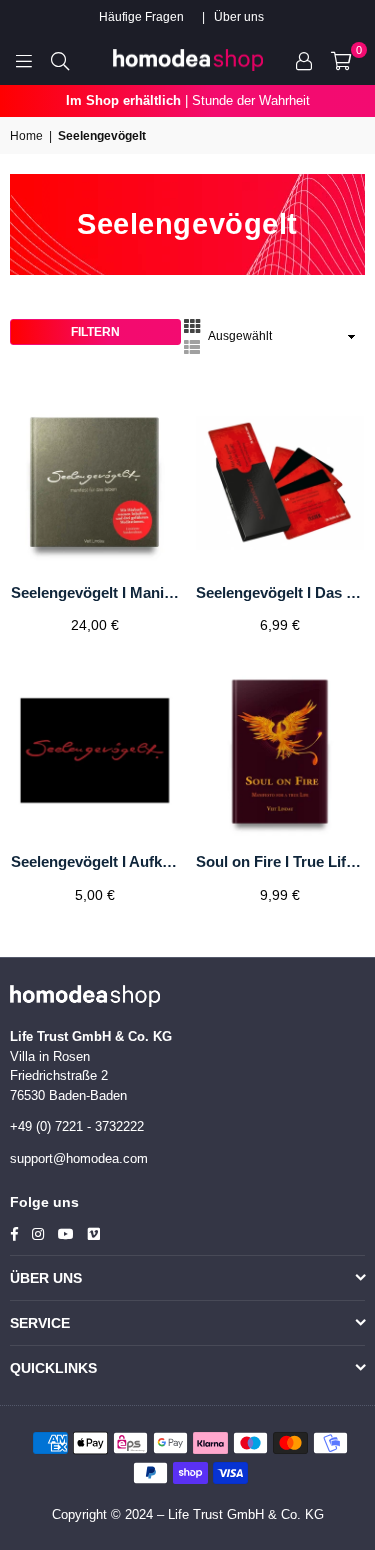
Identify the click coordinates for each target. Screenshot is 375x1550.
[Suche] (60, 60)
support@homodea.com (79, 1158)
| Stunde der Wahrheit (188, 100)
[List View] (192, 346)
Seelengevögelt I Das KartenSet (280, 592)
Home (26, 136)
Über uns (239, 17)
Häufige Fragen (141, 17)
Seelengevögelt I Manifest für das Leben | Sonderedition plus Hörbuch (95, 592)
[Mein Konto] (304, 60)
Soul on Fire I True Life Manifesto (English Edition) (280, 861)
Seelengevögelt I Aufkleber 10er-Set (95, 861)
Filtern (95, 332)
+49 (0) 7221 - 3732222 (77, 1126)
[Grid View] (192, 325)
